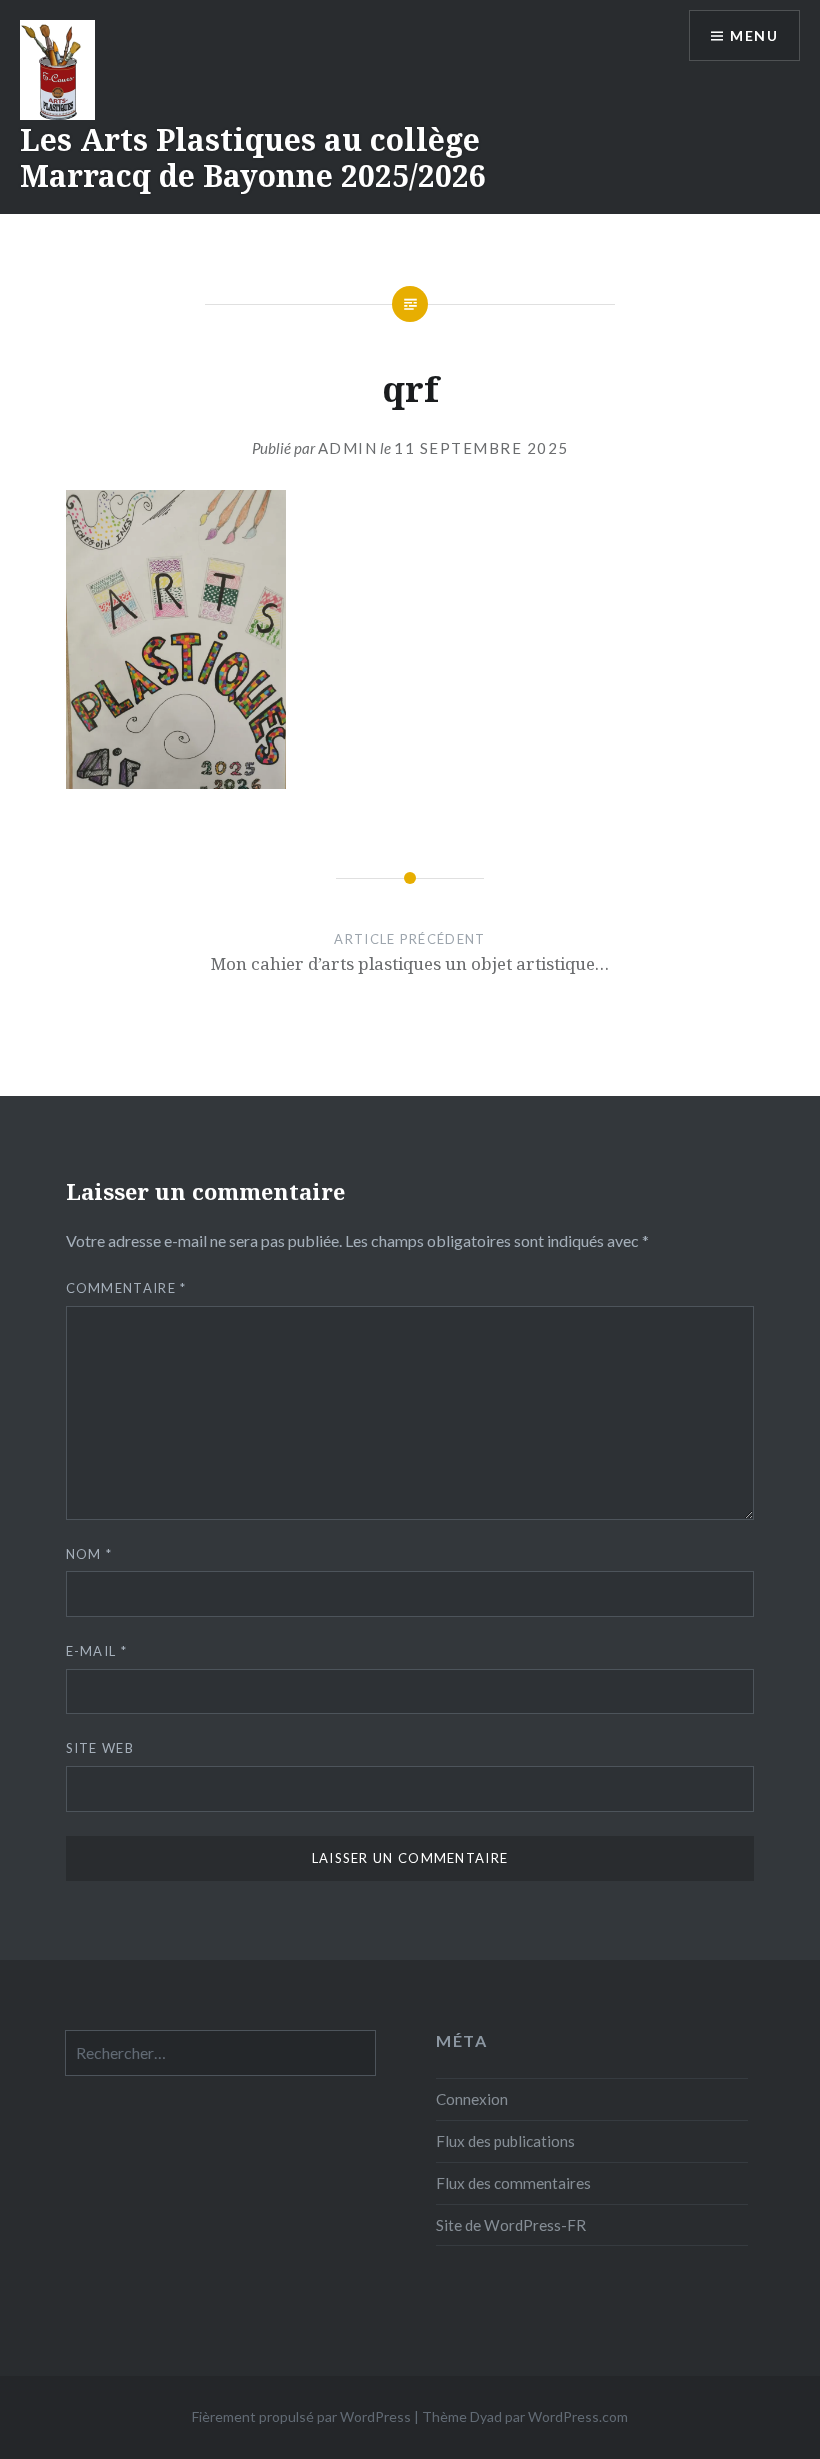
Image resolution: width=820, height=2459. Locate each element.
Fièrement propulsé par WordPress (301, 2416)
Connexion (472, 2099)
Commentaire (126, 1288)
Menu (754, 35)
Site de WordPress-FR (511, 2225)
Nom (89, 1554)
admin (348, 448)
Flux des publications (505, 2141)
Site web (100, 1748)
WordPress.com (578, 2416)
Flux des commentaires (513, 2183)
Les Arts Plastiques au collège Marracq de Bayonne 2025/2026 (253, 157)
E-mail (96, 1651)
